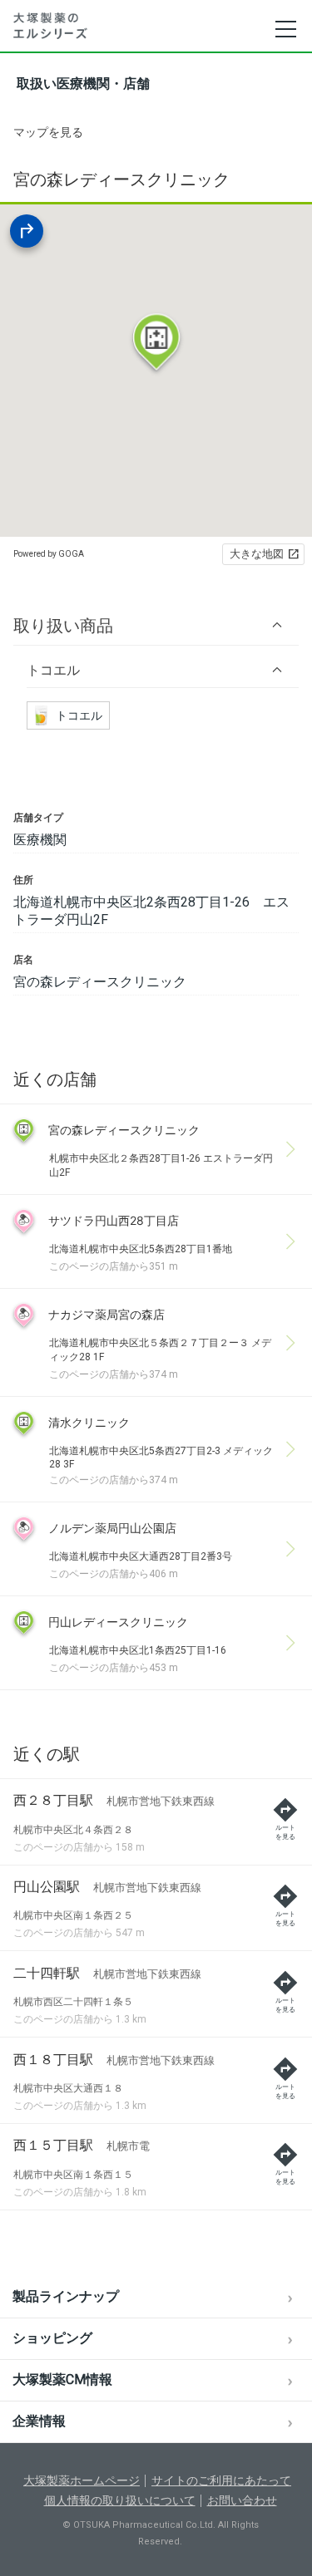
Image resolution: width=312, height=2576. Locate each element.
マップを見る (48, 132)
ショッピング (52, 2338)
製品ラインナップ (66, 2296)
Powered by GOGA (49, 554)
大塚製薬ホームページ (82, 2480)
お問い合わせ (242, 2500)
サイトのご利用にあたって (221, 2480)
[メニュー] (285, 29)
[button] (156, 625)
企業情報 (39, 2421)
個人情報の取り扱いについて (120, 2500)
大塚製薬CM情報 (62, 2379)
